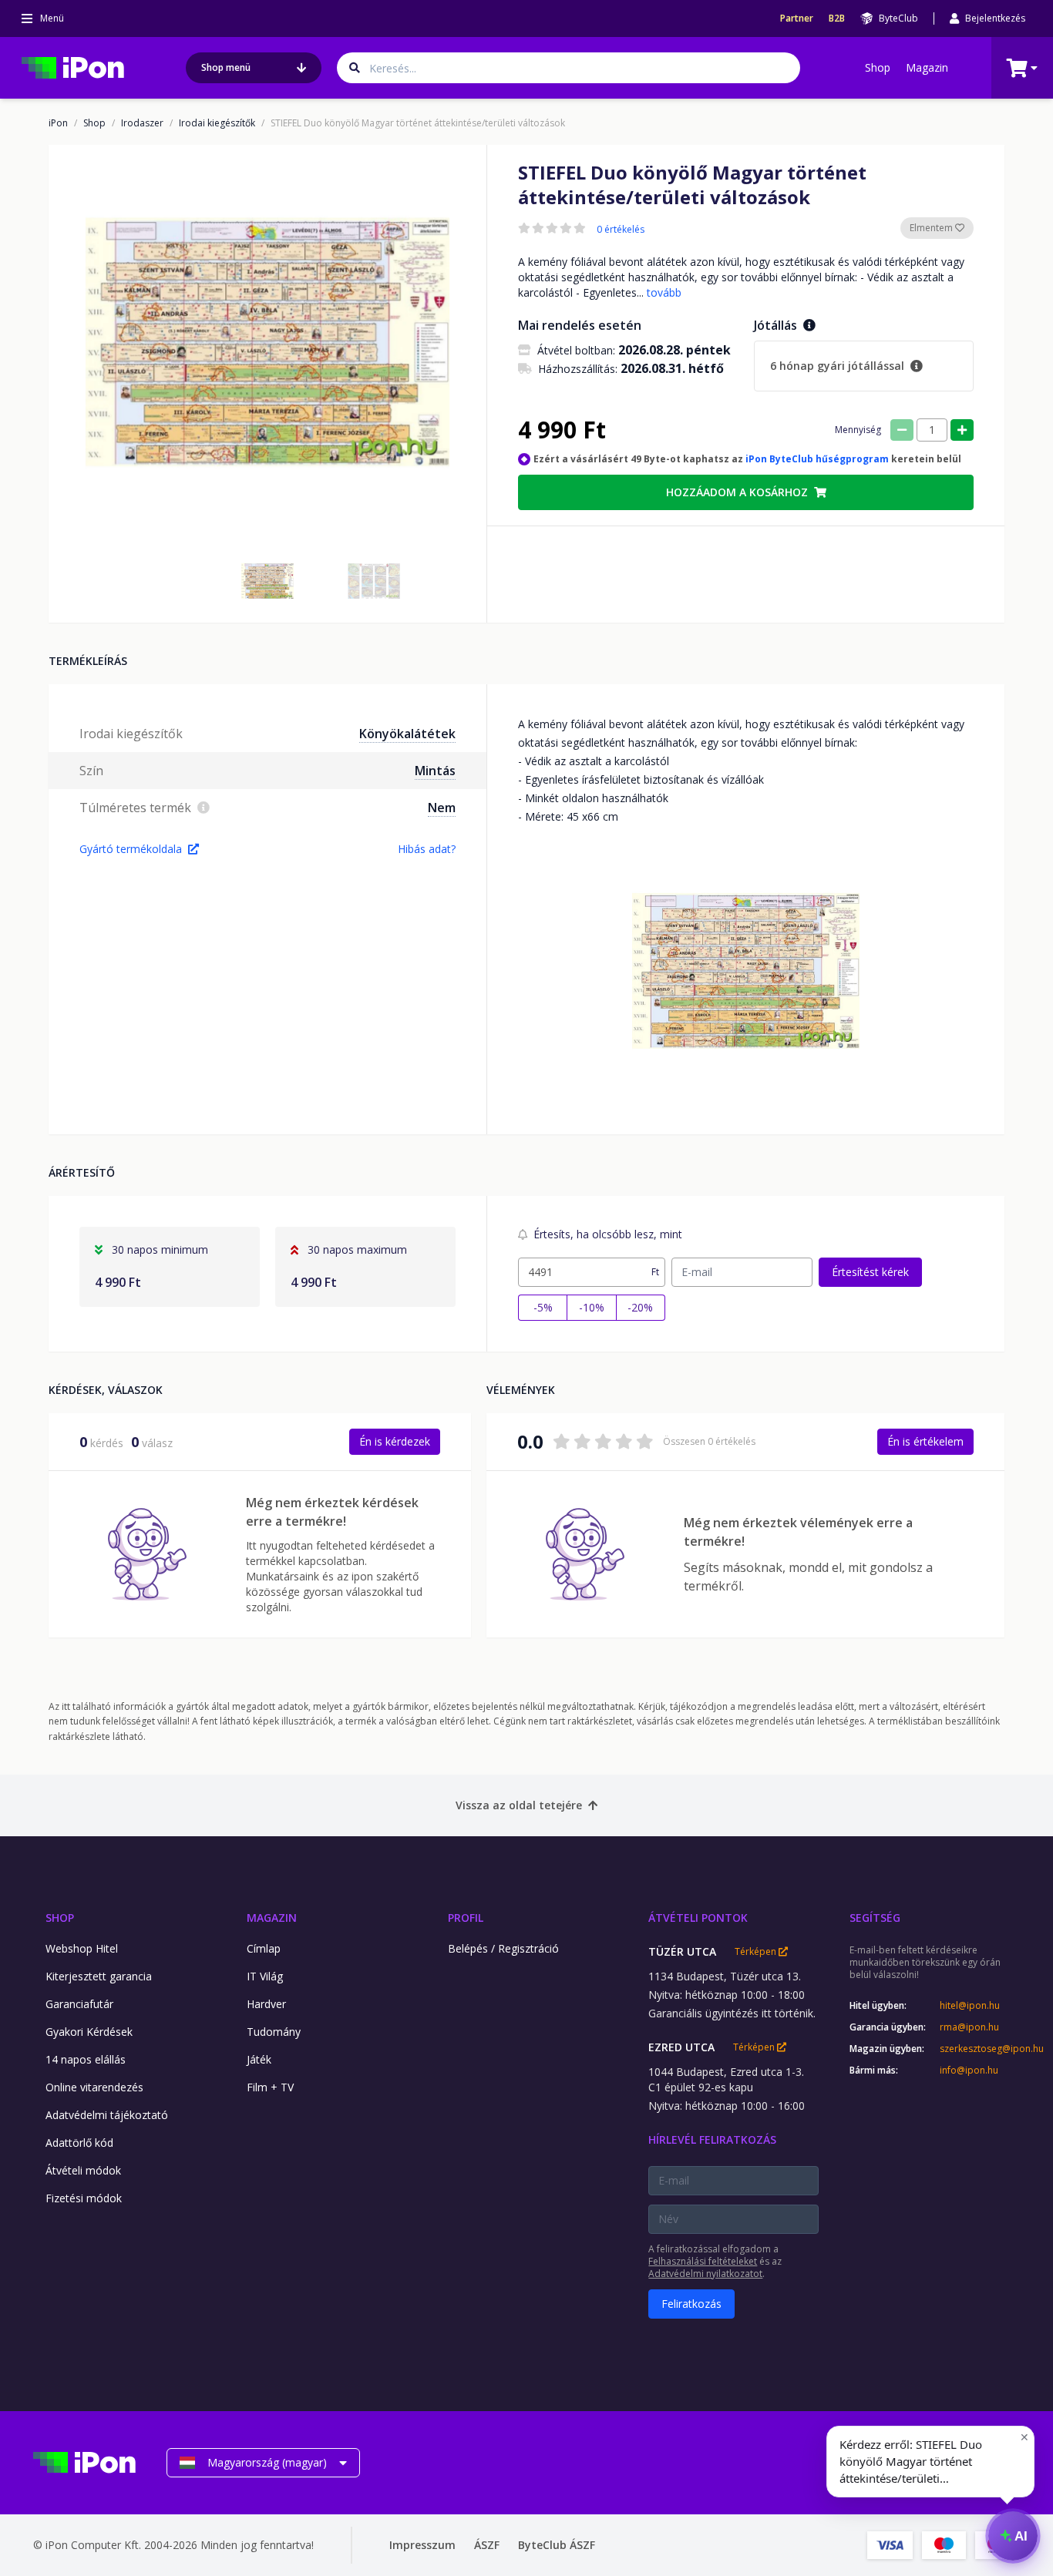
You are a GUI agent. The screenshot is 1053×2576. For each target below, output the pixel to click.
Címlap (264, 1948)
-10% (592, 1307)
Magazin (927, 67)
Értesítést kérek (870, 1272)
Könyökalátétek (407, 734)
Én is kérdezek (395, 1441)
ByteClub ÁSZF (557, 2545)
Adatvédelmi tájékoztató (107, 2115)
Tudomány (274, 2032)
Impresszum (422, 2545)
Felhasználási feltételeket (703, 2261)
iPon (58, 123)
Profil (466, 1918)
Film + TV (270, 2087)
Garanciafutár (79, 2004)
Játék (259, 2059)
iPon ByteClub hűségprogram (817, 459)
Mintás (435, 771)
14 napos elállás (86, 2059)
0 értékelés (621, 230)
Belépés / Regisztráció (503, 1948)
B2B (837, 18)
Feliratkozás (691, 2304)
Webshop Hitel (82, 1948)
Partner (797, 18)
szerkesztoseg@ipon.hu (980, 2049)
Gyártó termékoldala (131, 849)
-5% (543, 1307)
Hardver (266, 2004)
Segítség (875, 1918)
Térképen (757, 1952)
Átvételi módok (83, 2170)
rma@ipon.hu (969, 2027)
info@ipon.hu (969, 2071)
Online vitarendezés (94, 2087)
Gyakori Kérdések (89, 2032)
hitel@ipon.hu (970, 2006)
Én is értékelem (925, 1441)
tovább (664, 292)
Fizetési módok (84, 2198)
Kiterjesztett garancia (99, 1976)
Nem (442, 808)
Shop (878, 67)
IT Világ (265, 1976)
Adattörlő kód (79, 2143)
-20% (640, 1307)
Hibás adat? (427, 849)
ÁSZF (487, 2545)
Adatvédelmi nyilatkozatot (705, 2274)
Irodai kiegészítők (217, 123)
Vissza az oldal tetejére (519, 1805)
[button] (267, 581)
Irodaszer (142, 123)
